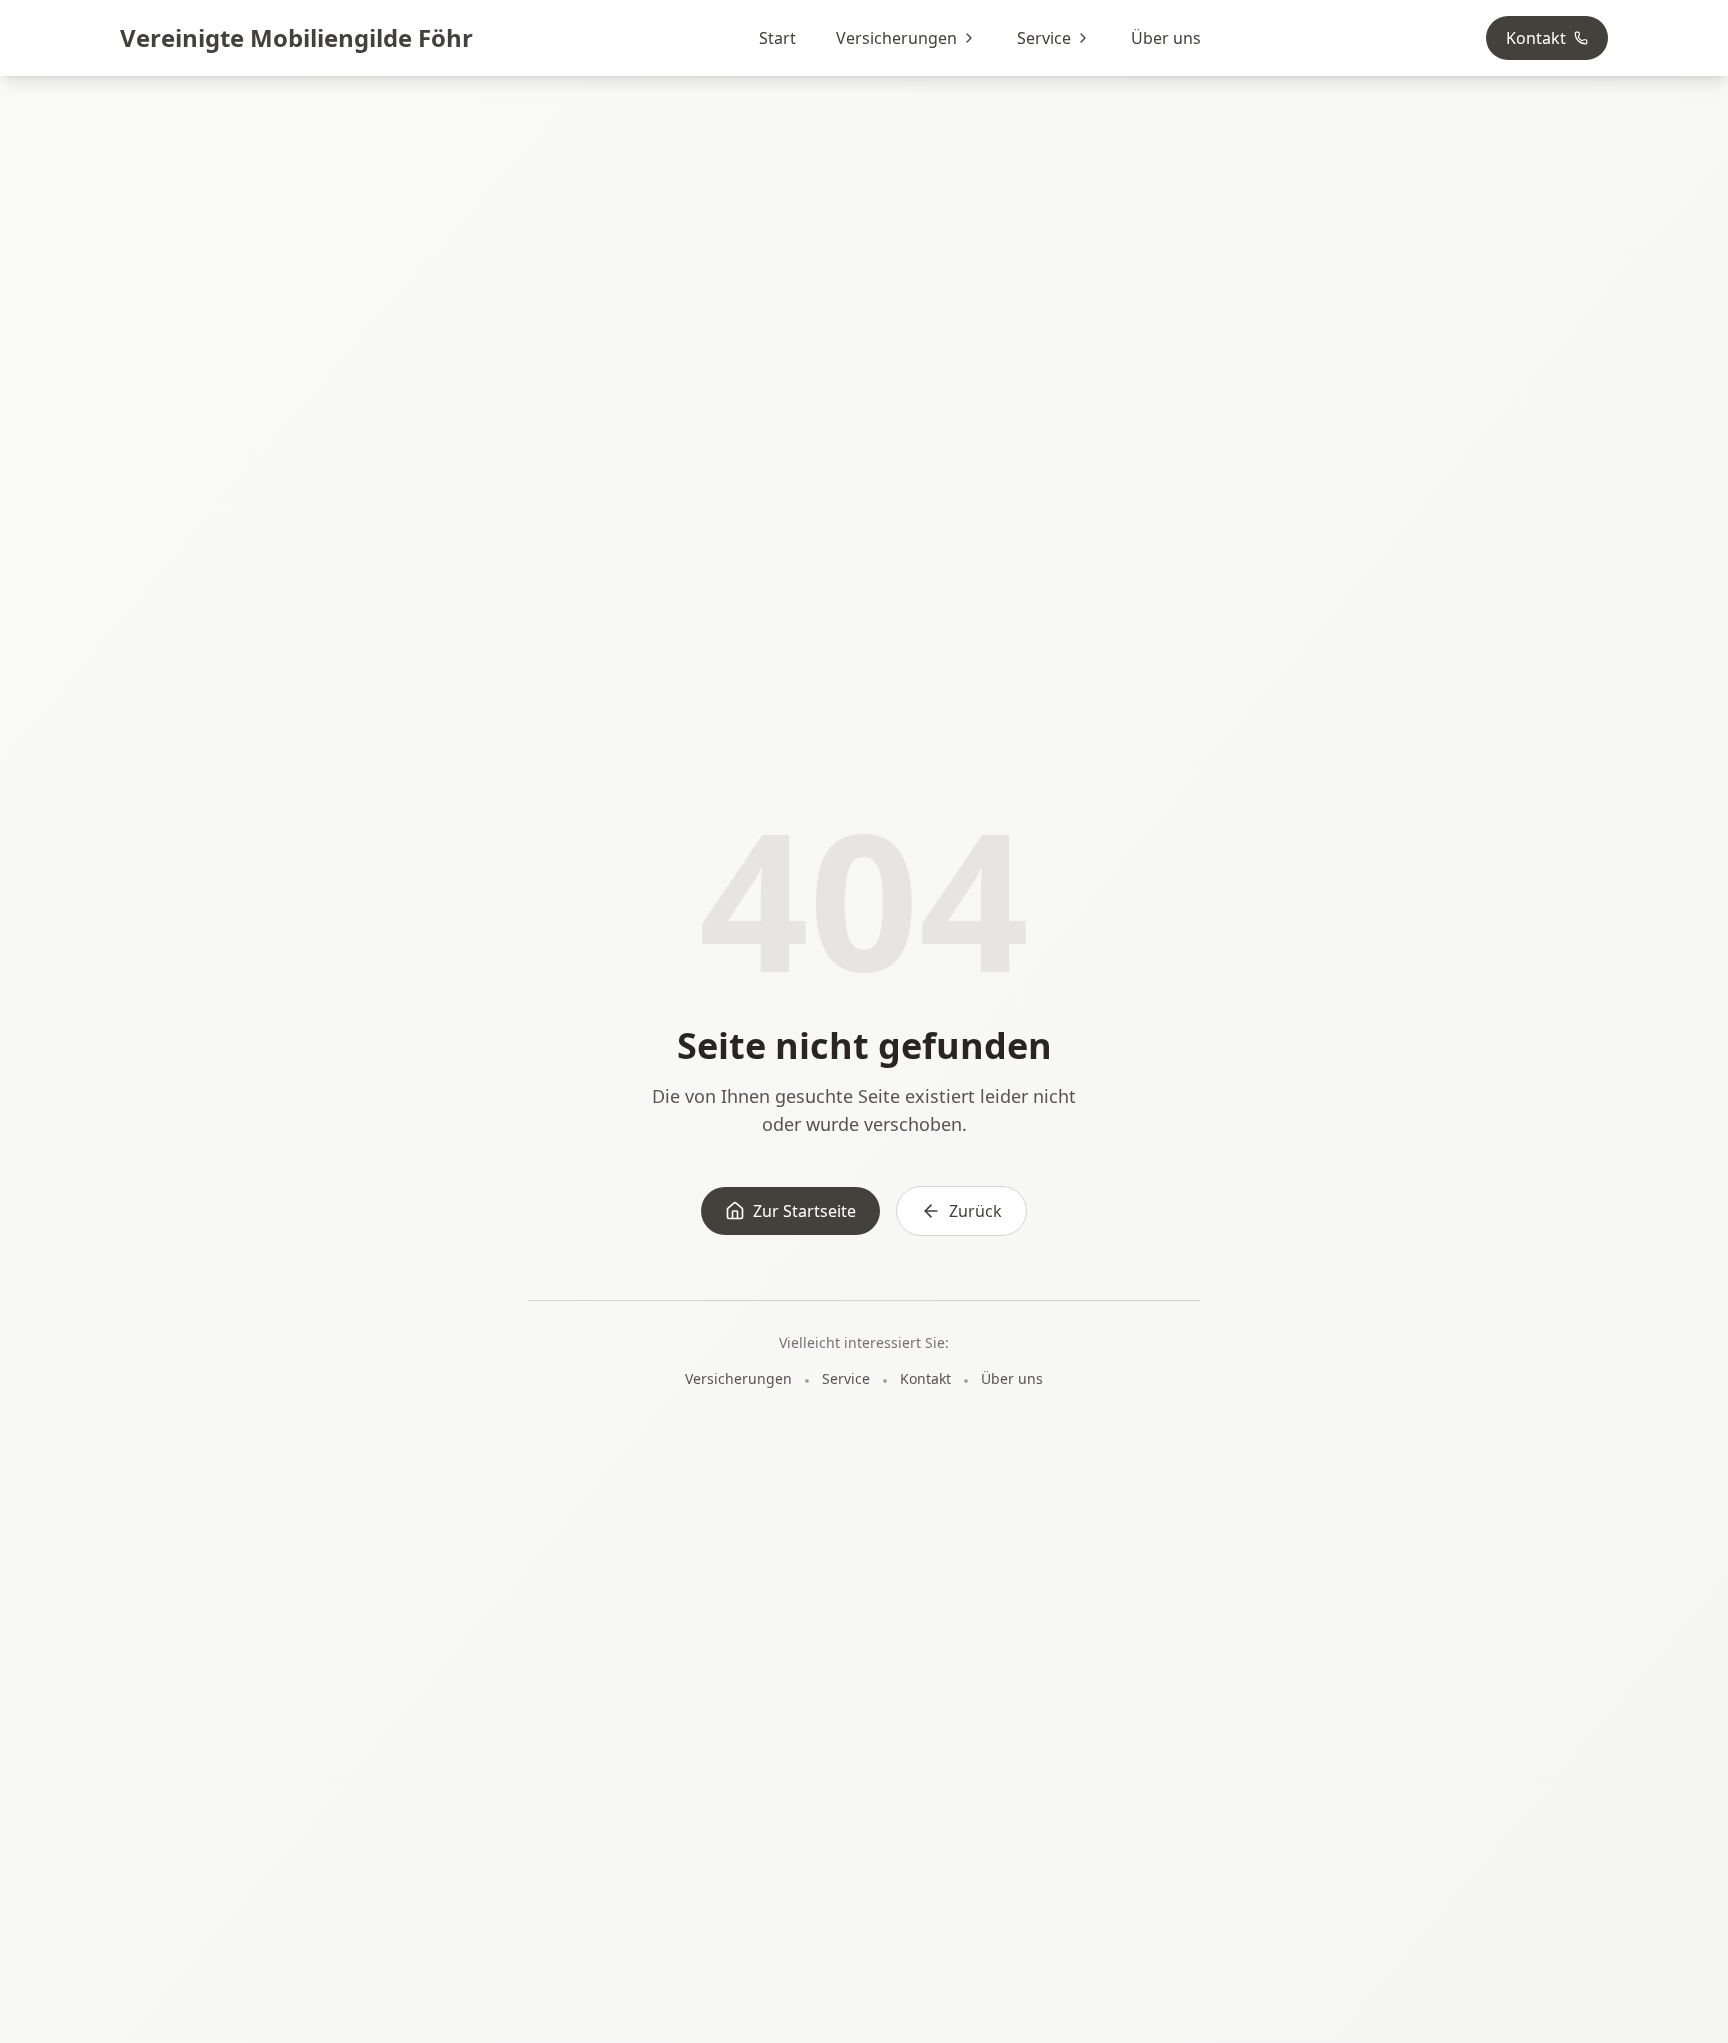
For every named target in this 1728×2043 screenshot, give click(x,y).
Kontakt (1536, 38)
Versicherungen (896, 38)
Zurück (975, 1211)
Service (1044, 38)
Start (777, 38)
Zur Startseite (804, 1211)
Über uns (1166, 38)
